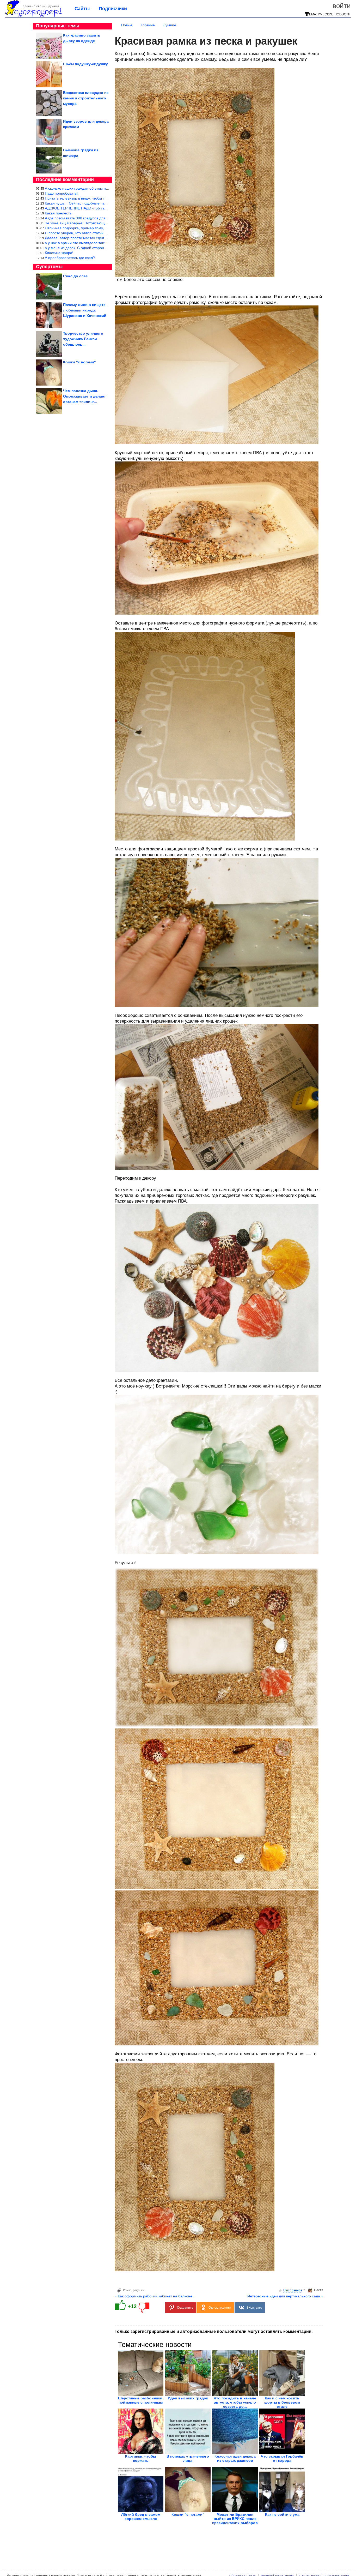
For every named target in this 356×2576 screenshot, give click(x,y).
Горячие (148, 25)
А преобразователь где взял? (70, 258)
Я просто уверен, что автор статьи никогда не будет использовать (101, 233)
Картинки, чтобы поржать (141, 2458)
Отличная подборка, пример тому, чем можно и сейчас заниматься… (104, 228)
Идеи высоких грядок (188, 2398)
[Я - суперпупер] (33, 16)
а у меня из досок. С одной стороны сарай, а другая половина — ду (103, 248)
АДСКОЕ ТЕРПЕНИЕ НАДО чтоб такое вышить (84, 208)
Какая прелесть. (59, 213)
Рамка (127, 2290)
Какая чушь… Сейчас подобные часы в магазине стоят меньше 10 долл (106, 203)
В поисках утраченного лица (188, 2458)
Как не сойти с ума (282, 2514)
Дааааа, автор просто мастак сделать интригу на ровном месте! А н (103, 238)
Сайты (82, 9)
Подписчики (113, 9)
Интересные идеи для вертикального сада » (285, 2296)
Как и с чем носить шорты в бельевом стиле (282, 2402)
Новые (127, 25)
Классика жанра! (59, 253)
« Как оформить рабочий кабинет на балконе (154, 2296)
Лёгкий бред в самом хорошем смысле (141, 2517)
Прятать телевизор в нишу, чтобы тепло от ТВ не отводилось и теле (103, 198)
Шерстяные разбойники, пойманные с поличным (141, 2400)
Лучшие (170, 25)
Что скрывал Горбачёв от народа (282, 2458)
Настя (319, 2290)
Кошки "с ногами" (188, 2514)
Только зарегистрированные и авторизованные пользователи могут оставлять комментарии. (214, 2331)
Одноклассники (220, 2308)
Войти (342, 6)
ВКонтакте (254, 2308)
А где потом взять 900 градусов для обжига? (83, 218)
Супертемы (49, 267)
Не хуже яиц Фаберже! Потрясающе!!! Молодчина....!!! (91, 223)
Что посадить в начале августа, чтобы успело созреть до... (235, 2402)
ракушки (139, 2290)
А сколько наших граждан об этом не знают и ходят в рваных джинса (104, 188)
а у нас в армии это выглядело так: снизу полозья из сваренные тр (102, 243)
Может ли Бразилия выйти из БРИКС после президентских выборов (235, 2519)
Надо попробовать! (61, 193)
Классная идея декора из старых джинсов (235, 2458)
